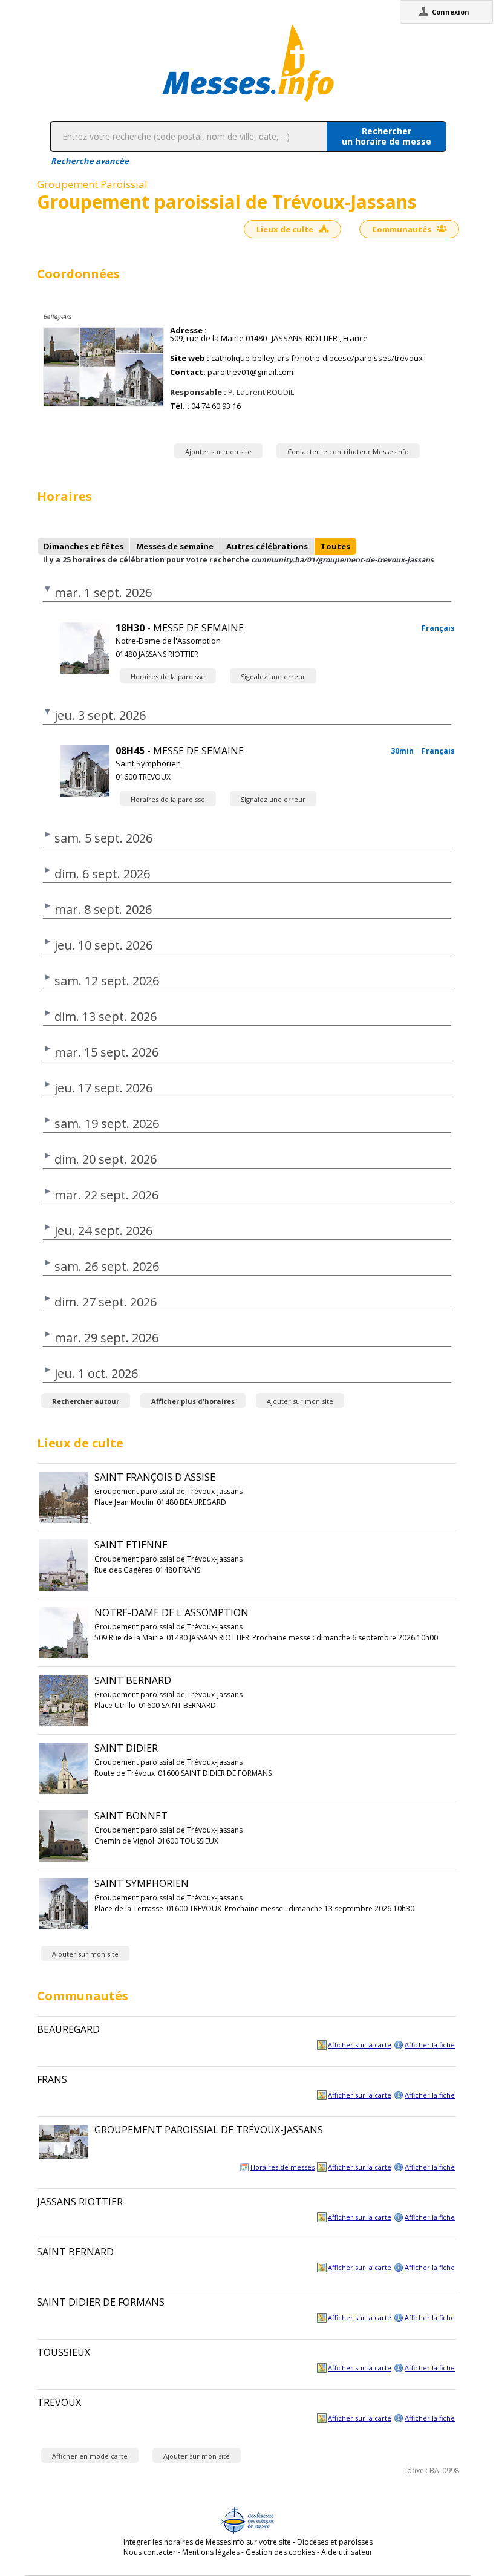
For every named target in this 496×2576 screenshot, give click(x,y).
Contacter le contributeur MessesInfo (348, 452)
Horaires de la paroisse (168, 677)
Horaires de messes (282, 2167)
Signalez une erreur (273, 677)
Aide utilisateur (347, 2552)
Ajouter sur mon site (218, 452)
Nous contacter (150, 2552)
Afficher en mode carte (90, 2456)
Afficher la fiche (430, 2045)
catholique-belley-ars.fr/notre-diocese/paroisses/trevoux (317, 358)
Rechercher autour (86, 1401)
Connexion (451, 12)
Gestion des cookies (280, 2552)
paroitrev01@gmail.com (250, 372)
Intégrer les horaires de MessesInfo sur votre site (207, 2542)
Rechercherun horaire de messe (387, 136)
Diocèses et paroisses (335, 2542)
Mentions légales (211, 2552)
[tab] (83, 546)
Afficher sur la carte (360, 2045)
